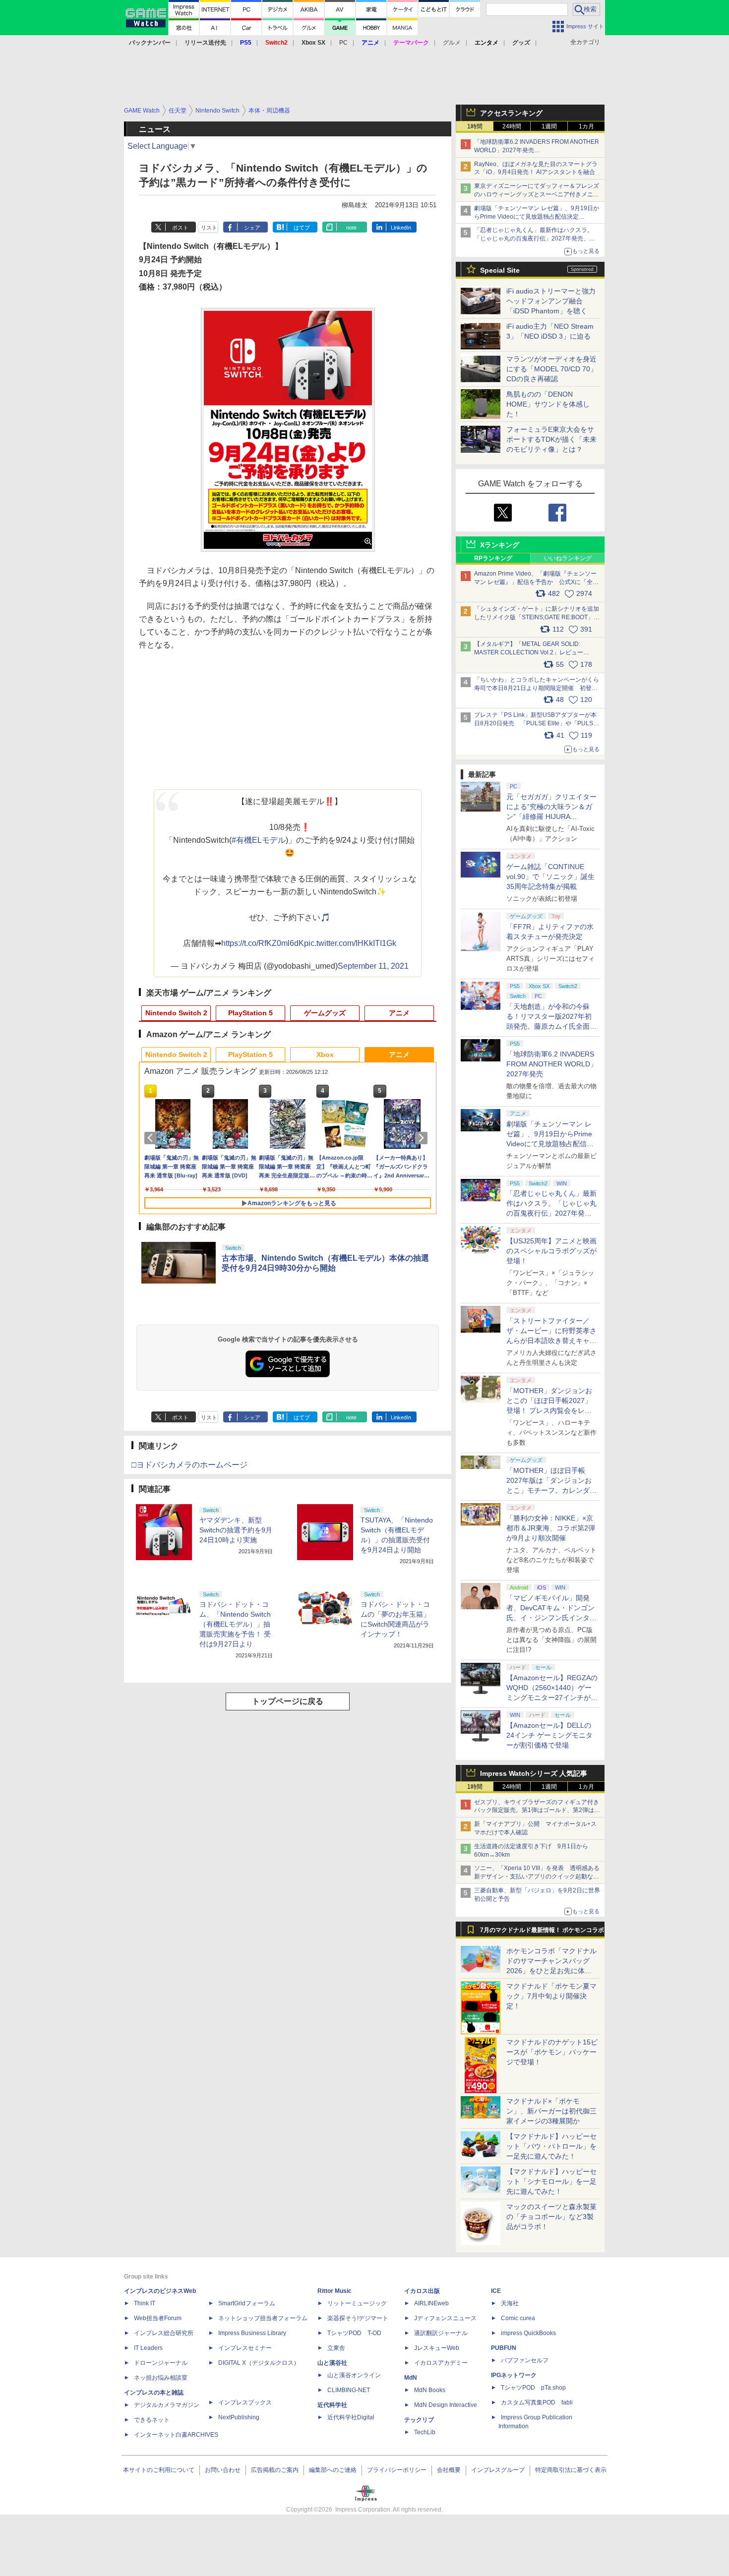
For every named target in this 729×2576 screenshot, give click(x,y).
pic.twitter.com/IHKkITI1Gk (350, 943)
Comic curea (518, 2318)
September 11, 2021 (373, 966)
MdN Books (430, 2390)
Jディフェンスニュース (445, 2318)
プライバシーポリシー (397, 2470)
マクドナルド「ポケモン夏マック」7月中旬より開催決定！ (551, 1996)
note (351, 228)
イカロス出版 (422, 2291)
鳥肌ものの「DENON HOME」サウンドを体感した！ (548, 404)
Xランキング (500, 545)
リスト (209, 228)
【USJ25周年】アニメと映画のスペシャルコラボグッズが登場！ (551, 1251)
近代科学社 (332, 2405)
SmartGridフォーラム (247, 2303)
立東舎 (336, 2348)
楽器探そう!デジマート (358, 2318)
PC (343, 43)
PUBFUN (504, 2348)
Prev (152, 1138)
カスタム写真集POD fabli (537, 2402)
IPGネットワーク (514, 2375)
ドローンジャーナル (161, 2363)
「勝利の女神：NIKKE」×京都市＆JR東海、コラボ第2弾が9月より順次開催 (551, 1528)
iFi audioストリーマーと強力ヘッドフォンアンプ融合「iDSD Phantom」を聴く (551, 301)
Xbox (325, 1054)
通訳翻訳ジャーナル (441, 2333)
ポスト (180, 228)
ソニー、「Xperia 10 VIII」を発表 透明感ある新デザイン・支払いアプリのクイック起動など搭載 (537, 1876)
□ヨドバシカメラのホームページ (189, 1465)
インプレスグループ (498, 2470)
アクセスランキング (511, 113)
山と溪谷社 (332, 2363)
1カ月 (586, 126)
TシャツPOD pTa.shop (533, 2388)
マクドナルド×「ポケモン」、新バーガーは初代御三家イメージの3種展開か (551, 2111)
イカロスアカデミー (441, 2363)
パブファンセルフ (525, 2360)
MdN (411, 2378)
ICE (496, 2291)
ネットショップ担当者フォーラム (263, 2318)
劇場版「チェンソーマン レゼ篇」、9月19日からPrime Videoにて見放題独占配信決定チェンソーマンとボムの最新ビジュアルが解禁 (537, 217)
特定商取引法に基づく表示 (571, 2470)
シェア (252, 228)
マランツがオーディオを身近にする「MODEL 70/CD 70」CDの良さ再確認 (552, 369)
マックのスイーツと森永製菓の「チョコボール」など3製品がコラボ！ (551, 2217)
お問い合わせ (223, 2470)
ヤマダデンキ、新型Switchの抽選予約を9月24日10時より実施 (236, 1530)
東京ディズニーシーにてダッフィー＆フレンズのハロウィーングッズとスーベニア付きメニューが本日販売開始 (537, 194)
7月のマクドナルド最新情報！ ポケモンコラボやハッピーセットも (542, 1932)
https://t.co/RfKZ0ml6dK (263, 943)
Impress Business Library (252, 2333)
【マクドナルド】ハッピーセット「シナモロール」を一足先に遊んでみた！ (551, 2181)
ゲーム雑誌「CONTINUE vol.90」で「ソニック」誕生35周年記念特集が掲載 (550, 877)
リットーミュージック (357, 2303)
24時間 (512, 126)
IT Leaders (148, 2348)
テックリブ (419, 2420)
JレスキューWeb (437, 2348)
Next (423, 1138)
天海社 (510, 2303)
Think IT (145, 2303)
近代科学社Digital (351, 2417)
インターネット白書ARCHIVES (176, 2435)
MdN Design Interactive (446, 2405)
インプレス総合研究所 (164, 2333)
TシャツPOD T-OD (354, 2333)
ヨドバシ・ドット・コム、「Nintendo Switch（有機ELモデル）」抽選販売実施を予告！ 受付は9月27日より (235, 1624)
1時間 (475, 126)
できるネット (152, 2420)
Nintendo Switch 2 (176, 1013)
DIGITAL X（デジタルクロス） (259, 2363)
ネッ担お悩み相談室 (161, 2378)
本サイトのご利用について (159, 2470)
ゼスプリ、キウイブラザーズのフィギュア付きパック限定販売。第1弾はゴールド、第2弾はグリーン (537, 1811)
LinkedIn (401, 228)
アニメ (399, 1013)
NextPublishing (239, 2417)
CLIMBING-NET (349, 2390)
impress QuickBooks (528, 2333)
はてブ (302, 228)
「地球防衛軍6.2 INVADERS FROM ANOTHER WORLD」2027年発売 (552, 1064)
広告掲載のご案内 (275, 2470)
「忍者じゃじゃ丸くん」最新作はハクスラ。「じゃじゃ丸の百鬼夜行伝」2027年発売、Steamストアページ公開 (534, 238)
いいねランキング (568, 558)
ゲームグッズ (325, 1013)
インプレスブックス (245, 2402)
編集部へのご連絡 (333, 2470)
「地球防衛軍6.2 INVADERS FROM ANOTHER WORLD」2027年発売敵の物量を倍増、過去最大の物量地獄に (537, 150)
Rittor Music (334, 2291)
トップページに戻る (288, 1701)
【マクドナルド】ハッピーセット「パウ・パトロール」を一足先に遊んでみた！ (551, 2146)
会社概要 (449, 2470)
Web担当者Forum (158, 2318)
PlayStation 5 (250, 1013)
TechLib (425, 2432)
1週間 (549, 126)
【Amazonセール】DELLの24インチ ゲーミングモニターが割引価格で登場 (549, 1735)
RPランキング (493, 558)
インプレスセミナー (245, 2348)
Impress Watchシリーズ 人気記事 (534, 1773)
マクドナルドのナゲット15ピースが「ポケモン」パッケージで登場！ (552, 2052)
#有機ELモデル (259, 840)
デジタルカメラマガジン (167, 2405)
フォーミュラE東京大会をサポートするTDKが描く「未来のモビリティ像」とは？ (551, 439)
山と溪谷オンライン (354, 2375)
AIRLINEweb (431, 2303)
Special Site (500, 270)
